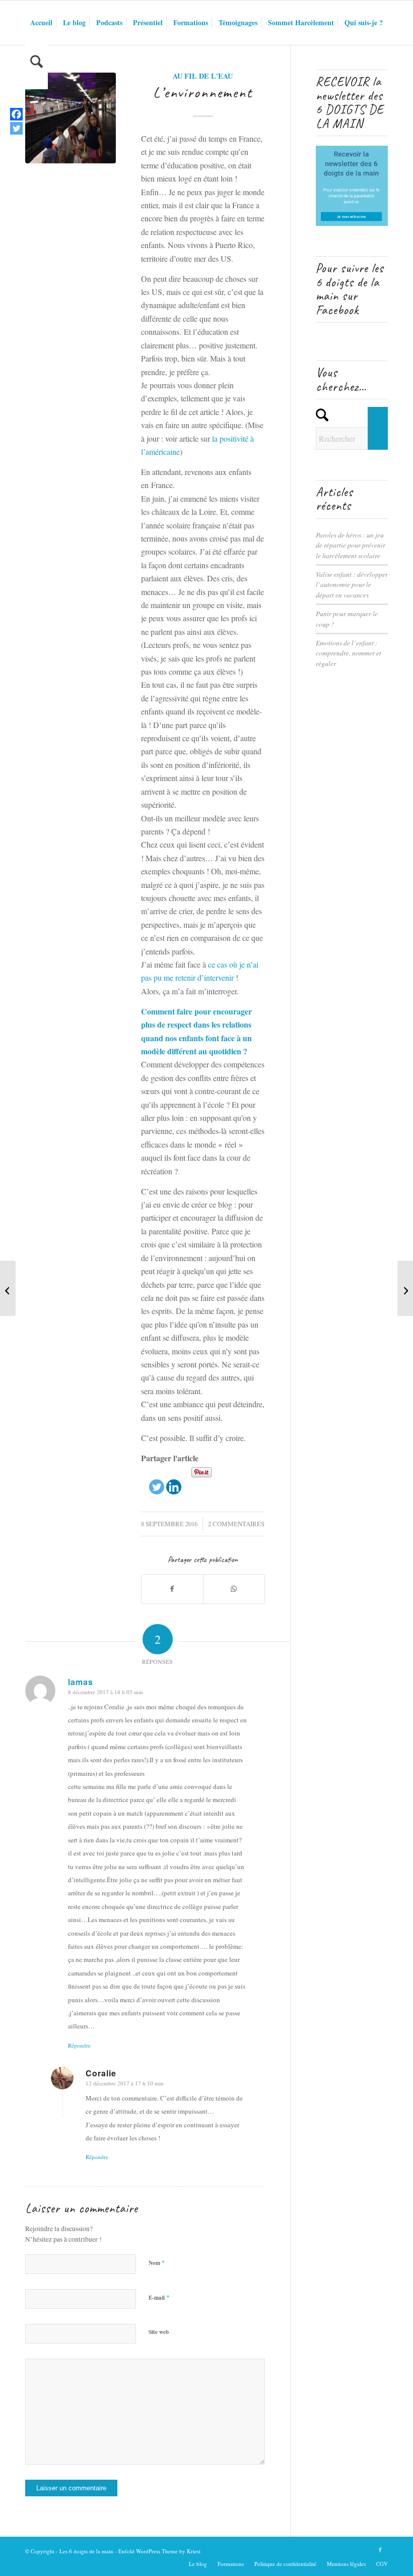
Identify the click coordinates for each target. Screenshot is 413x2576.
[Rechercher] (37, 67)
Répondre (79, 2045)
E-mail (159, 2297)
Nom (157, 2262)
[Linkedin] (174, 1480)
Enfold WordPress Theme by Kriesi (159, 2551)
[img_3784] (71, 118)
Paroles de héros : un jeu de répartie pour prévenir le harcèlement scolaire (351, 545)
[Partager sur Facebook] (172, 1589)
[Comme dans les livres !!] (8, 1288)
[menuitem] (41, 23)
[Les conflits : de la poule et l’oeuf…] (405, 1288)
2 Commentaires (236, 1524)
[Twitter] (157, 1480)
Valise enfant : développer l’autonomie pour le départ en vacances (352, 584)
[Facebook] (16, 114)
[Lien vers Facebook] (380, 2550)
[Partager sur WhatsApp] (234, 1589)
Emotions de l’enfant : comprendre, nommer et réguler (349, 653)
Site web (159, 2332)
